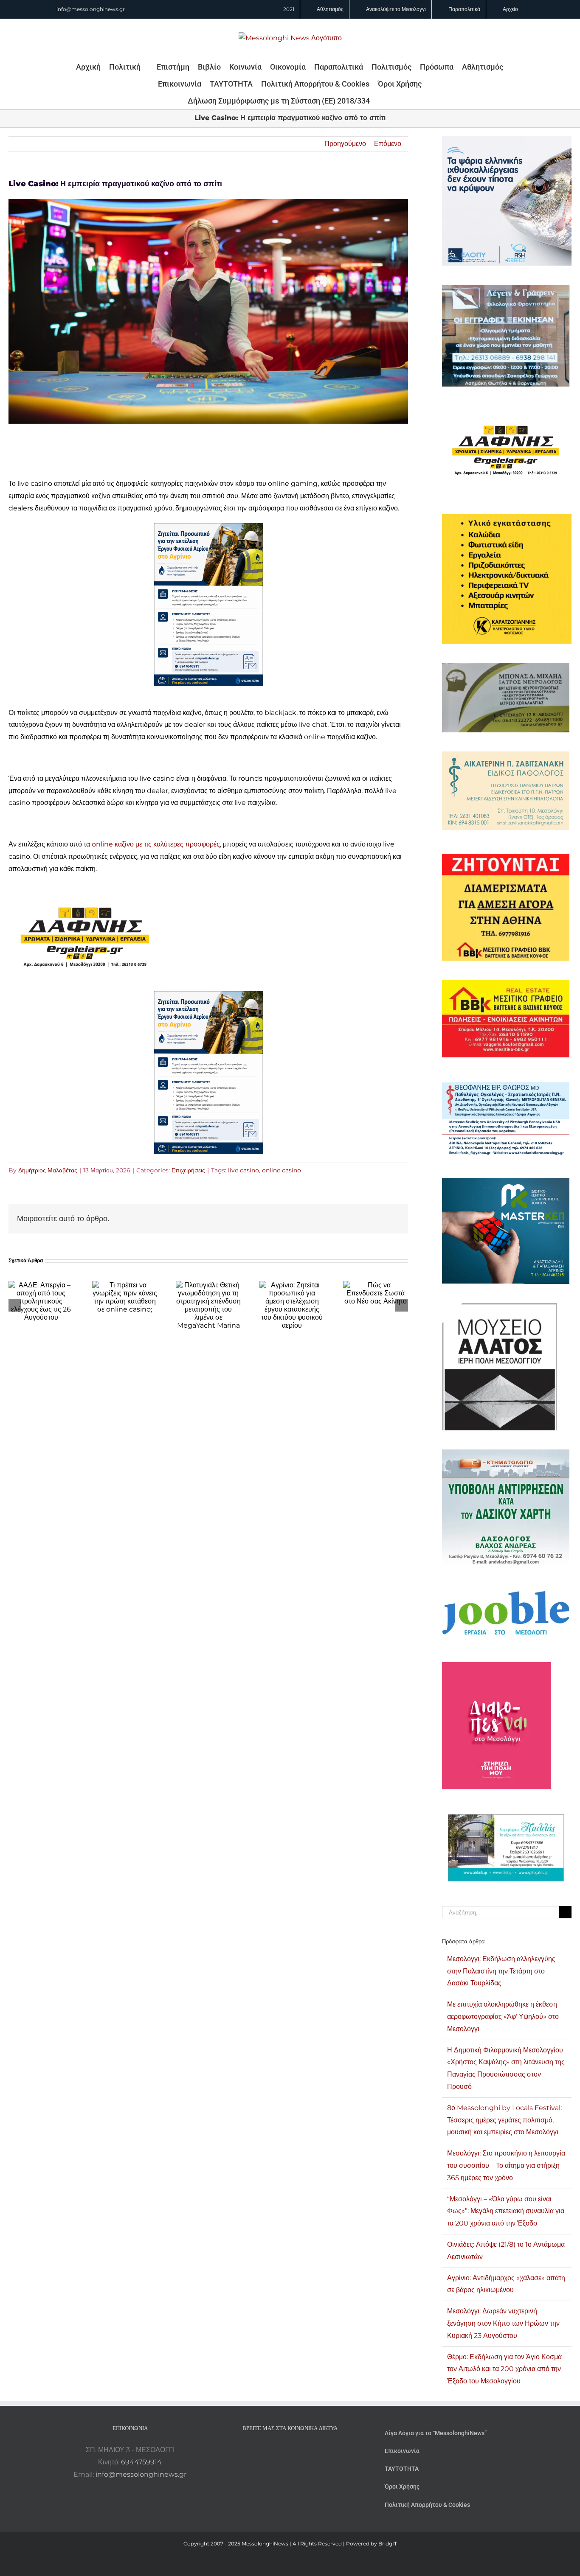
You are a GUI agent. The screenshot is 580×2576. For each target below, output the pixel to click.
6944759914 (141, 2462)
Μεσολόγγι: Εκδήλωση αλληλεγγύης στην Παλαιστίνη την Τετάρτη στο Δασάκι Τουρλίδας (501, 1971)
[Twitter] (301, 2450)
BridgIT (388, 2544)
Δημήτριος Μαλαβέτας (48, 1170)
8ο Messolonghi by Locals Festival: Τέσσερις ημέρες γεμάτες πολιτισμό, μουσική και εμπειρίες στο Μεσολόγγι (504, 2120)
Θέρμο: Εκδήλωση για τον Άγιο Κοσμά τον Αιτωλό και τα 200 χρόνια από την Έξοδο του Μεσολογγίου (504, 2369)
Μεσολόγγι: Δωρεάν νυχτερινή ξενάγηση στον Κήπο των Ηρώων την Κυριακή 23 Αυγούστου (503, 2323)
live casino (244, 1170)
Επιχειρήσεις (188, 1170)
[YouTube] (267, 2450)
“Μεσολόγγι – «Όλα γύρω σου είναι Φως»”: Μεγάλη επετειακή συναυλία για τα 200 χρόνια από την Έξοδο (506, 2211)
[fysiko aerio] (208, 529)
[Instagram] (290, 2450)
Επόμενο (388, 144)
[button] (381, 101)
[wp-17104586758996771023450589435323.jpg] (85, 889)
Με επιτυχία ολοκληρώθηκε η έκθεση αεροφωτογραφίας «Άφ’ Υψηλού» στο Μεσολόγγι (503, 2017)
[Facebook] (279, 2450)
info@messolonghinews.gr (91, 9)
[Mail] (313, 2450)
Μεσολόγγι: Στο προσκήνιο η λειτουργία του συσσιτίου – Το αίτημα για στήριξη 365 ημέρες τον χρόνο (506, 2165)
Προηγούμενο (345, 144)
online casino (282, 1170)
